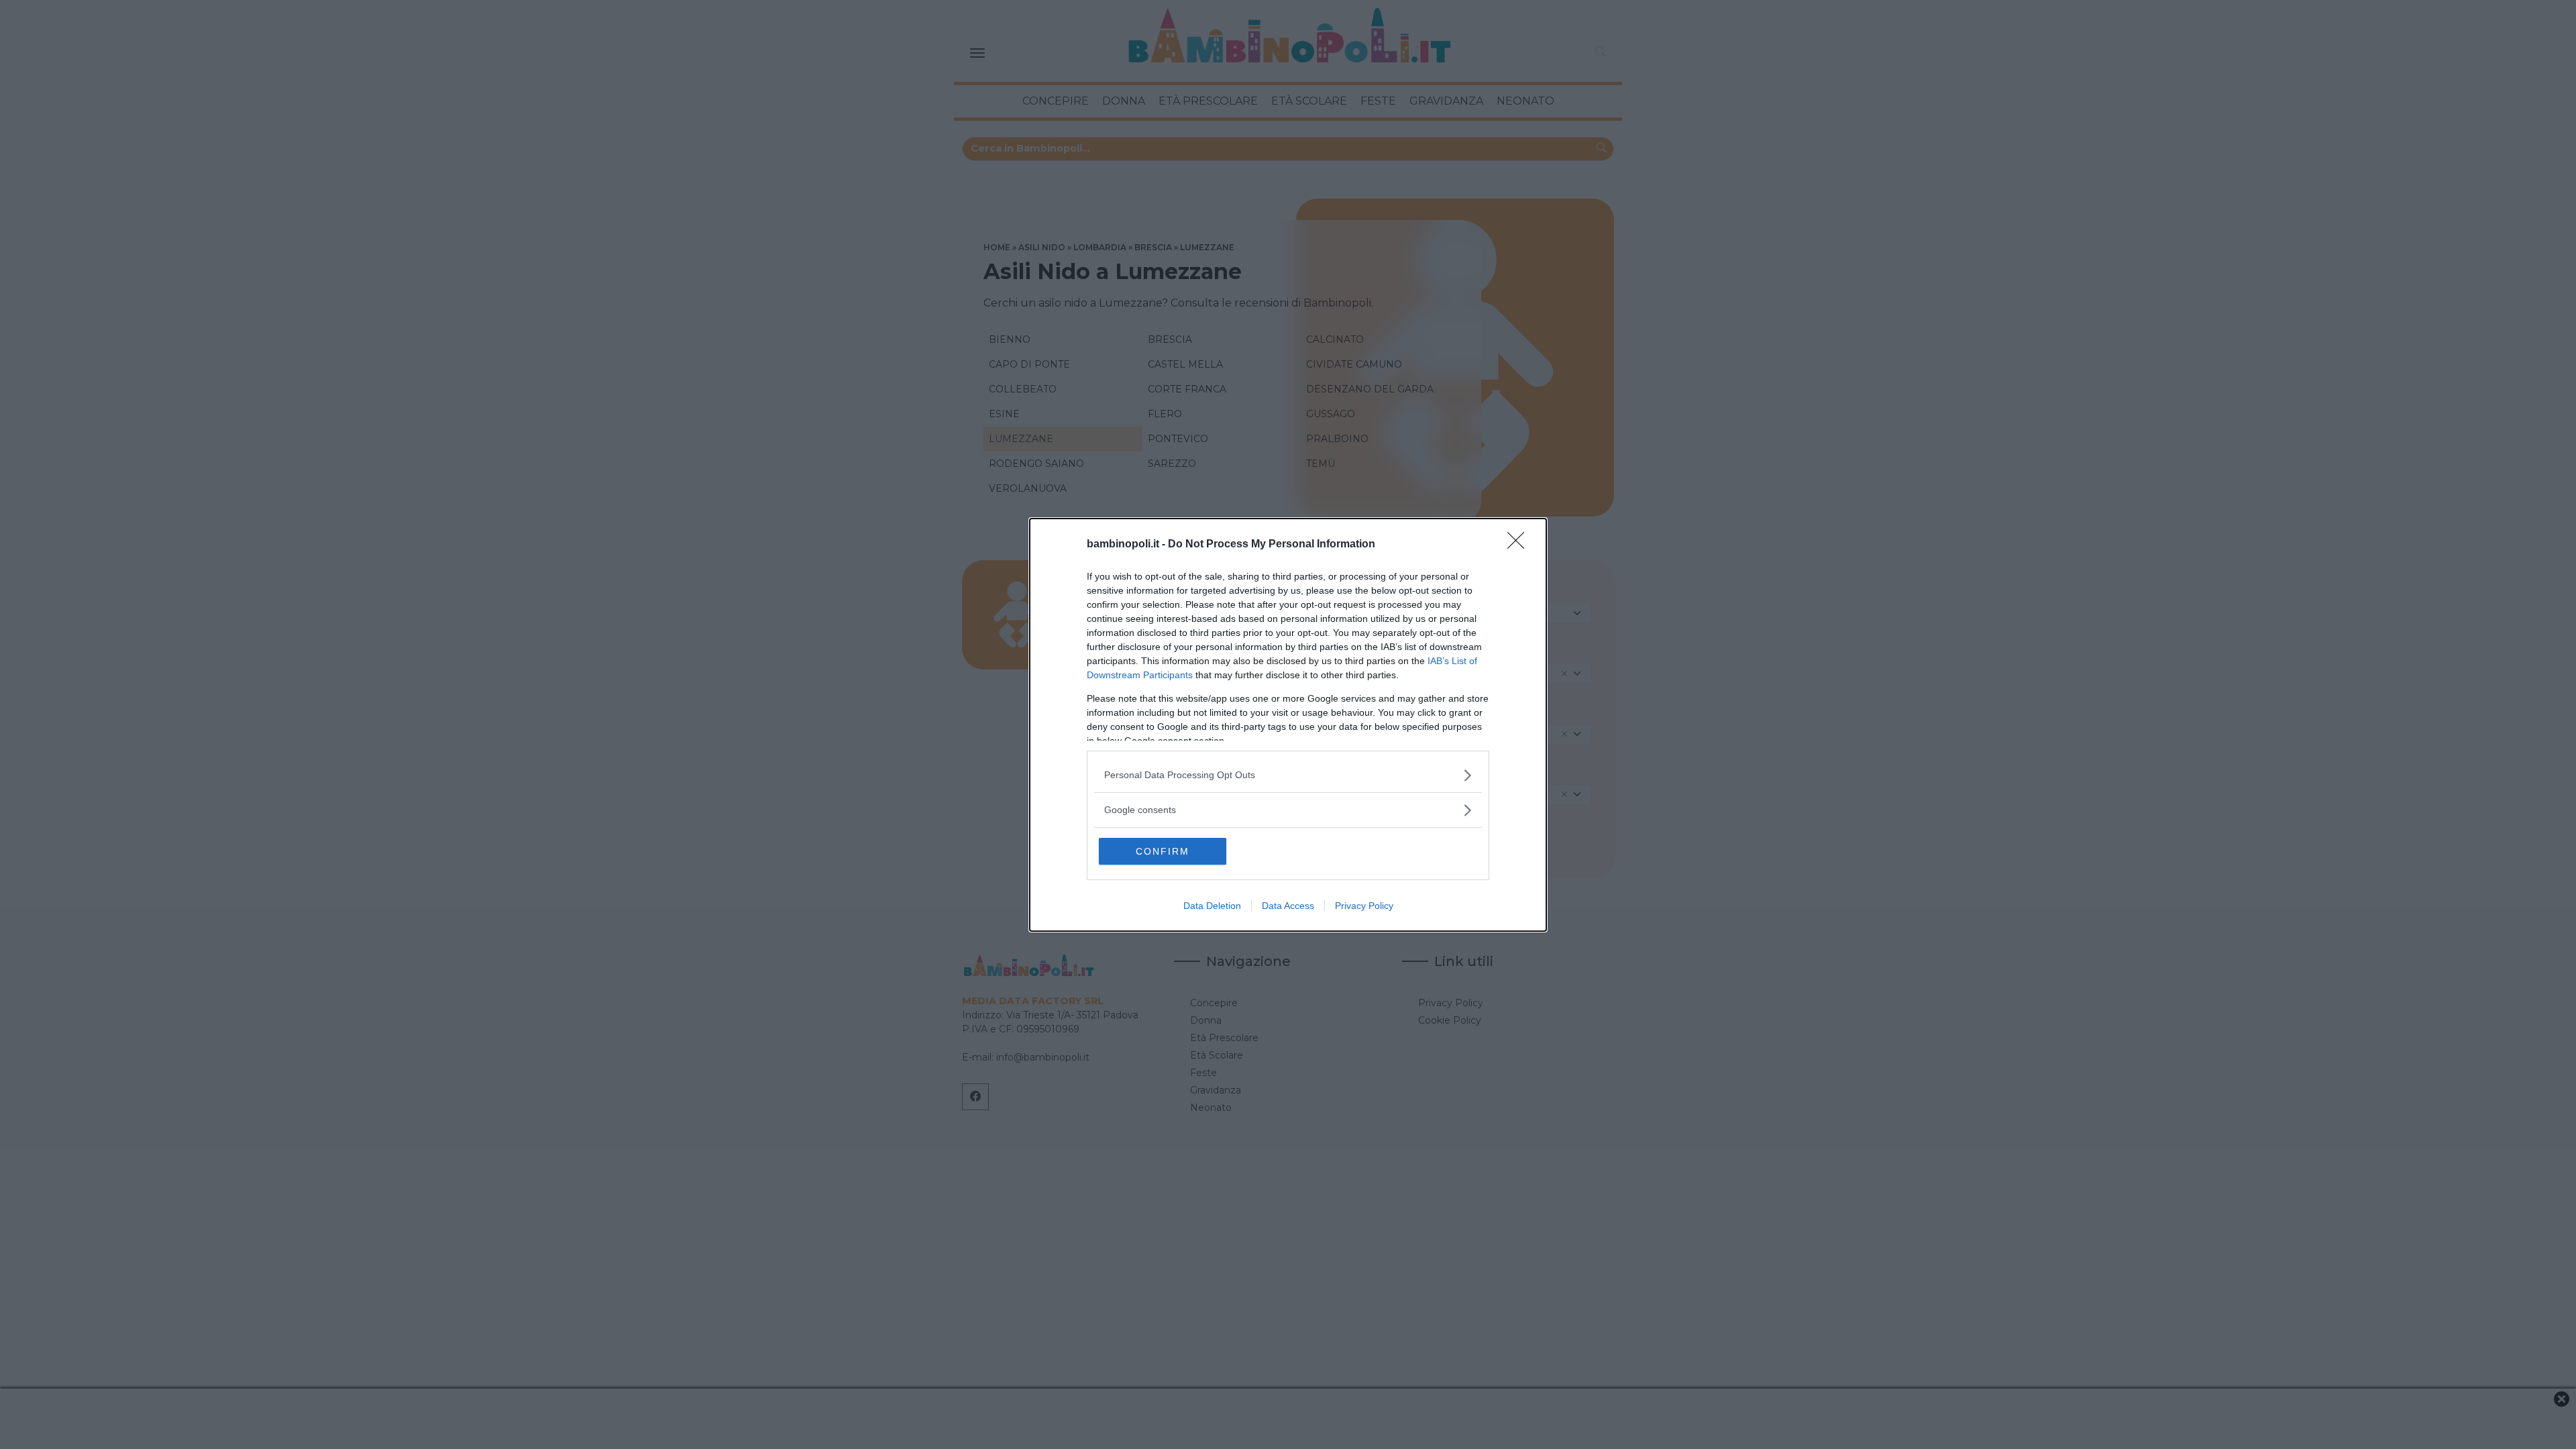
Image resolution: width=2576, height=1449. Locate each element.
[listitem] (1288, 775)
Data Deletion (1212, 906)
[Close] (1520, 545)
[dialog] (1288, 725)
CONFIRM (1163, 851)
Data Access (1288, 906)
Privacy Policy (1364, 906)
